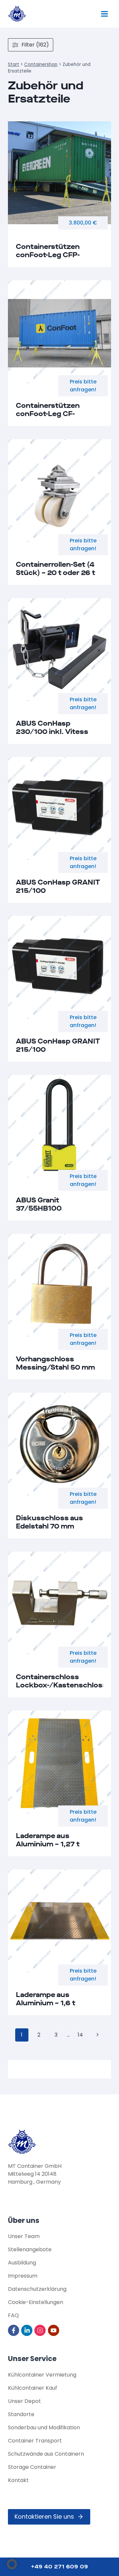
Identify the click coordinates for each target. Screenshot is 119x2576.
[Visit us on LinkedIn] (27, 2330)
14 (80, 2035)
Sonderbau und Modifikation (44, 2427)
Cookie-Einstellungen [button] (36, 2302)
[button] (12, 2564)
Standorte (21, 2414)
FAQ (13, 2315)
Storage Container (32, 2467)
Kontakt (18, 2480)
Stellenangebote (30, 2249)
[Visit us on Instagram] (40, 2330)
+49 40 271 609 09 (60, 2567)
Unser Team (24, 2236)
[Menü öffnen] (104, 14)
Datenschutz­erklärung (37, 2289)
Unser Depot (24, 2401)
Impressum (23, 2276)
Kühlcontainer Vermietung (42, 2375)
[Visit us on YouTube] (54, 2330)
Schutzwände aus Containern (46, 2454)
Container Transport (35, 2441)
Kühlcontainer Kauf (33, 2388)
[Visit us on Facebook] (14, 2330)
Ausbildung (22, 2263)
